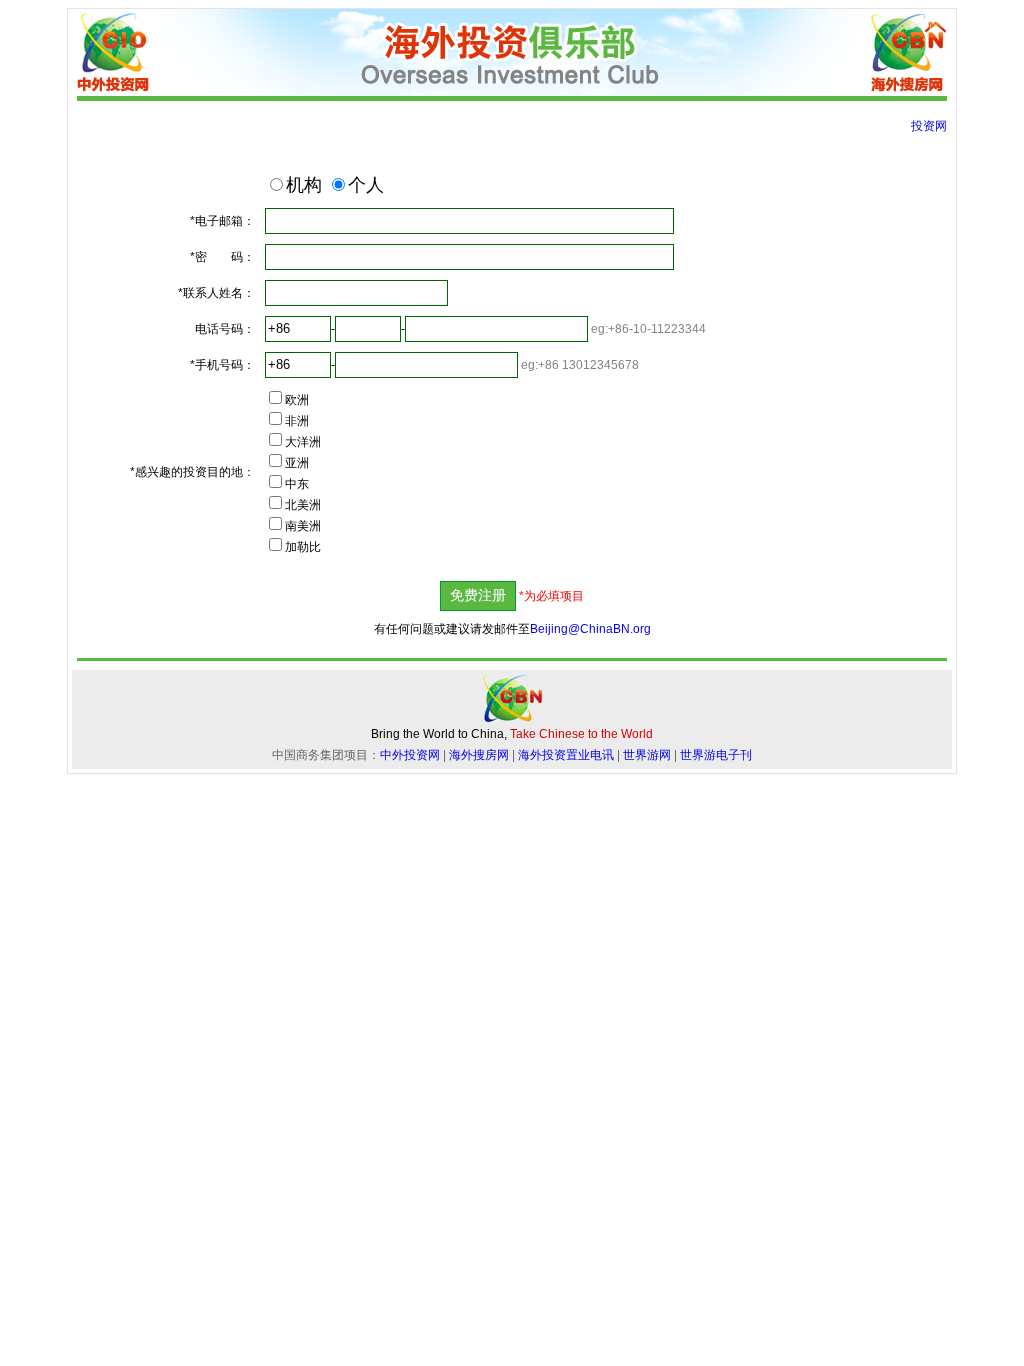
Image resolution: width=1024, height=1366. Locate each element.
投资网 (929, 126)
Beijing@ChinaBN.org (590, 629)
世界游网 (647, 755)
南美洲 (303, 526)
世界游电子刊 (716, 755)
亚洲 (297, 463)
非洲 (297, 421)
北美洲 (303, 505)
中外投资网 (410, 755)
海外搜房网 (479, 755)
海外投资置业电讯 (566, 755)
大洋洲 (303, 442)
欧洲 (297, 400)
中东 (297, 484)
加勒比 (303, 547)
